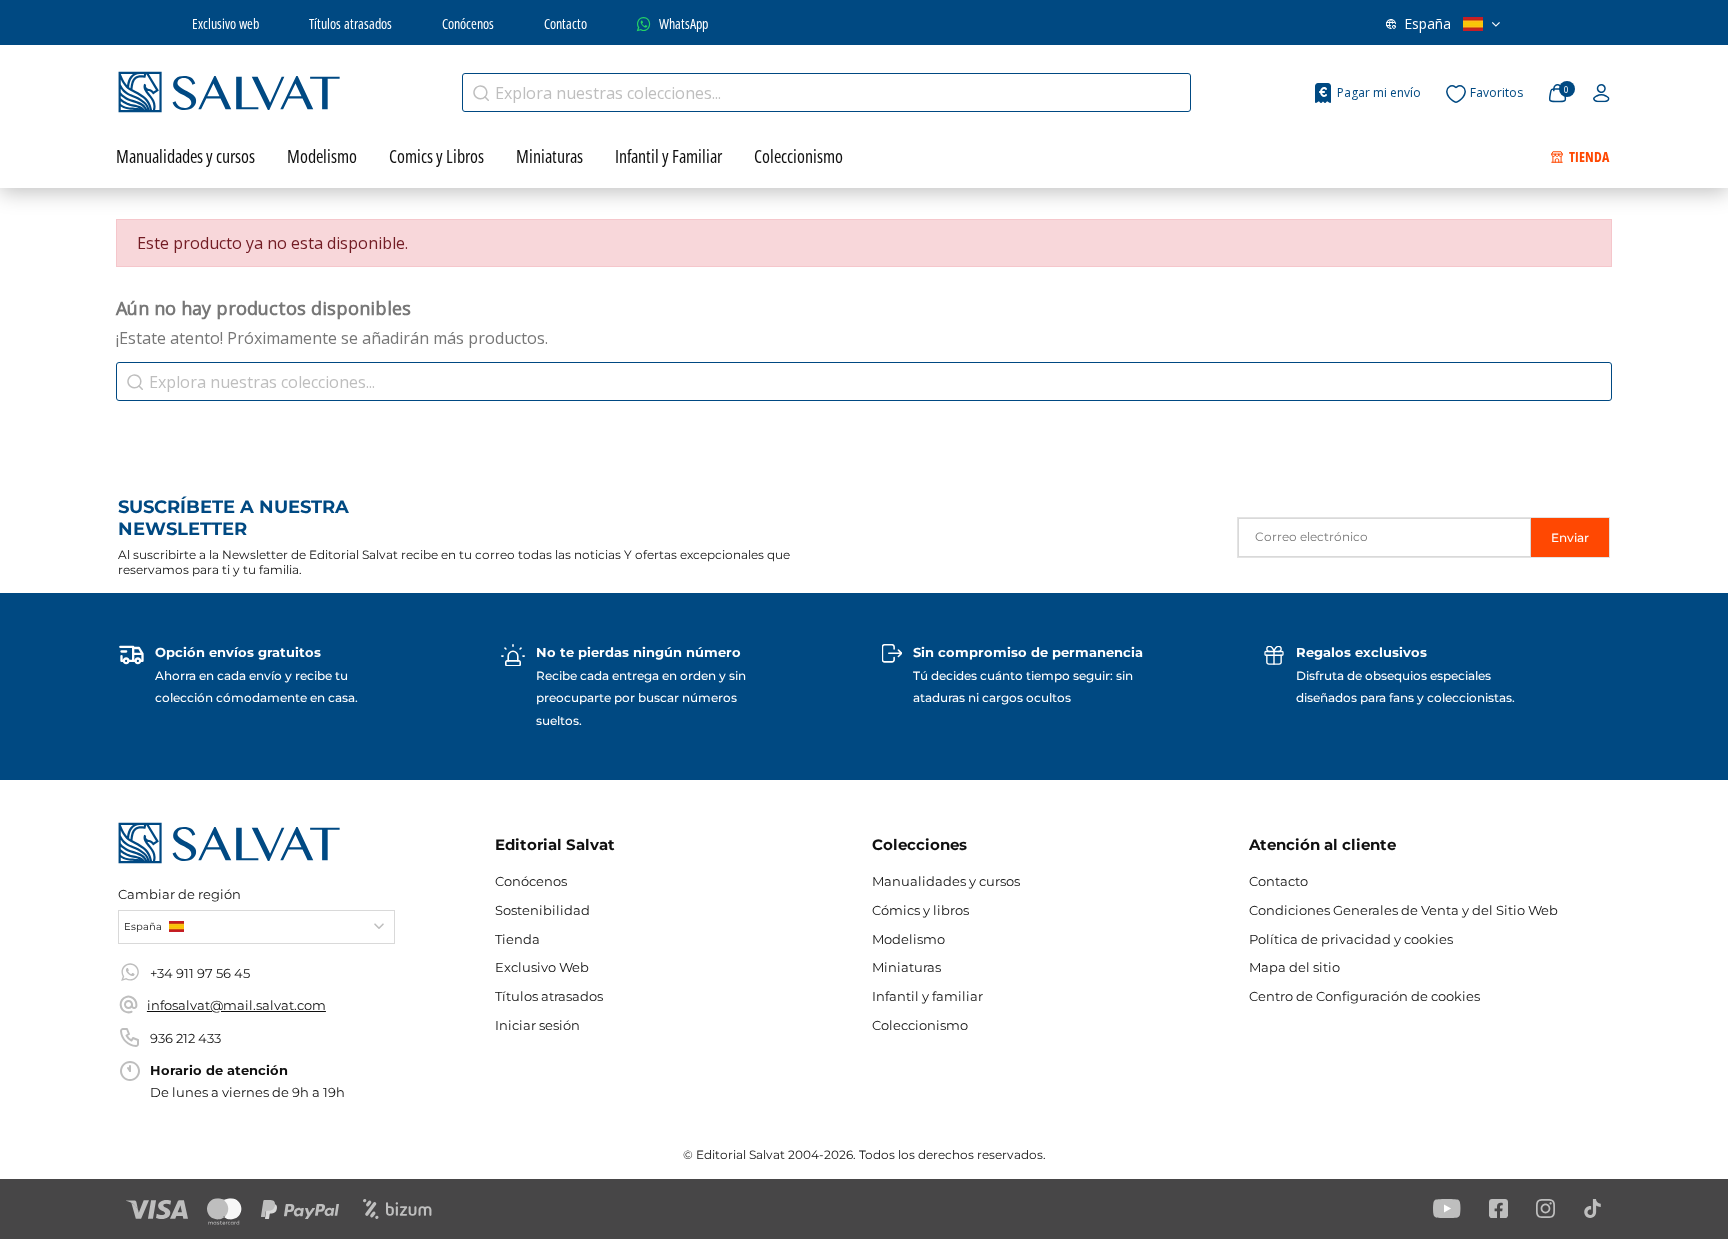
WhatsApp (683, 23)
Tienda (517, 939)
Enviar (1570, 537)
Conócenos (468, 23)
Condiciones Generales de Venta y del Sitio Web (1403, 910)
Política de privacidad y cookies (1351, 939)
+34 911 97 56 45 (200, 973)
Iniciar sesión (537, 1025)
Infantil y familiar (927, 996)
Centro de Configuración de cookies (1364, 996)
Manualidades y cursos (946, 881)
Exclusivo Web (542, 967)
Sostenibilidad (542, 910)
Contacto (565, 23)
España (1427, 23)
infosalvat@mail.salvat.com (236, 1005)
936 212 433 (185, 1038)
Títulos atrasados (350, 23)
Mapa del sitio (1294, 967)
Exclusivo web (225, 23)
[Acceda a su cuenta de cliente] (1601, 94)
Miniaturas (906, 967)
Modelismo (908, 939)
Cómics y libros (920, 910)
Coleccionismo (920, 1025)
